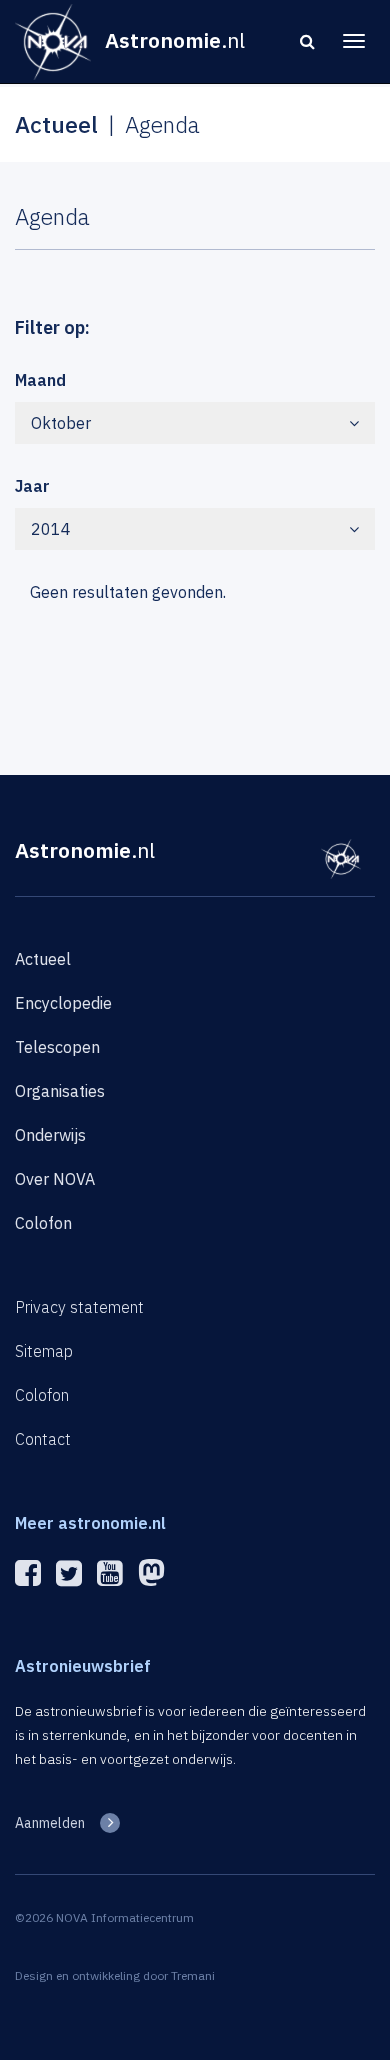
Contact (43, 1439)
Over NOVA (55, 1179)
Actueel (43, 959)
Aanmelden (50, 1823)
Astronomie (85, 850)
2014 (51, 529)
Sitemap (44, 1351)
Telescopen (57, 1047)
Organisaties (60, 1091)
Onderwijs (50, 1135)
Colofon (43, 1223)
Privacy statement (79, 1307)
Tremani (193, 1975)
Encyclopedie (63, 1003)
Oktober (61, 423)
